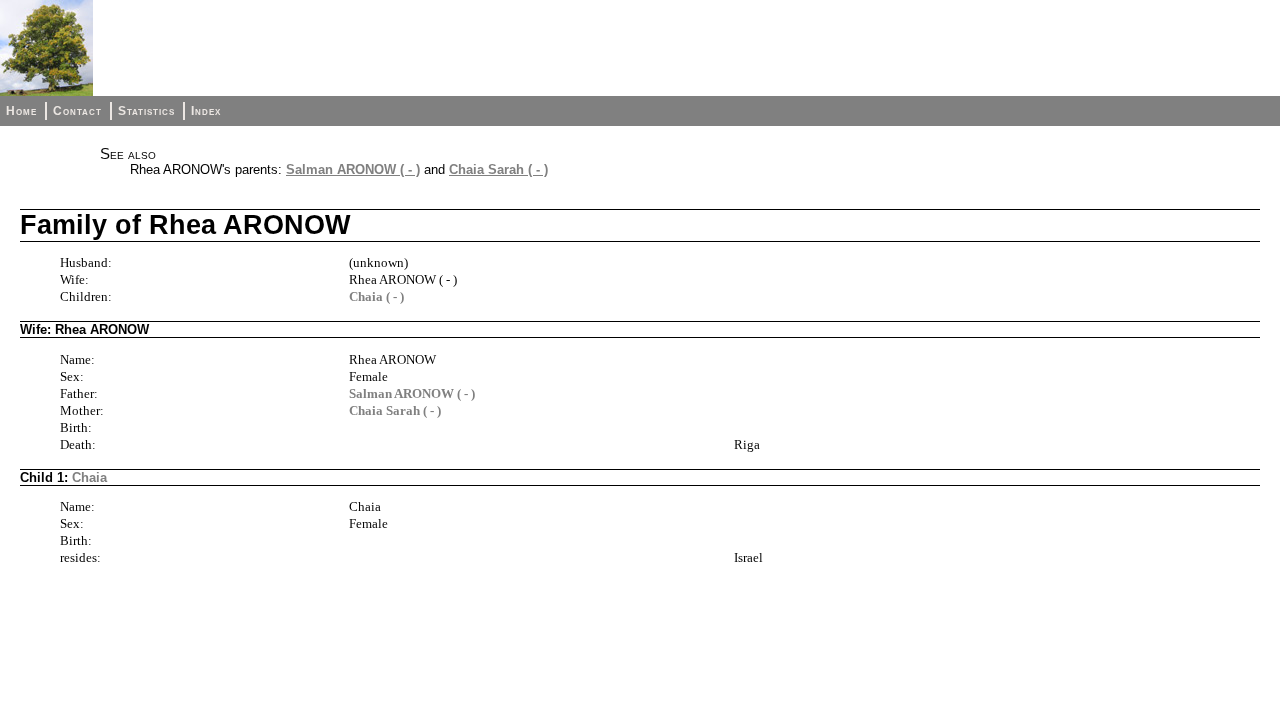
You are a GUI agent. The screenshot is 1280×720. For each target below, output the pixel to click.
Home (21, 111)
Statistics (146, 111)
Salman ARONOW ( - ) (353, 169)
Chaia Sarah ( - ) (498, 169)
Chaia (89, 477)
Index (206, 111)
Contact (77, 111)
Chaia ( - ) (376, 296)
